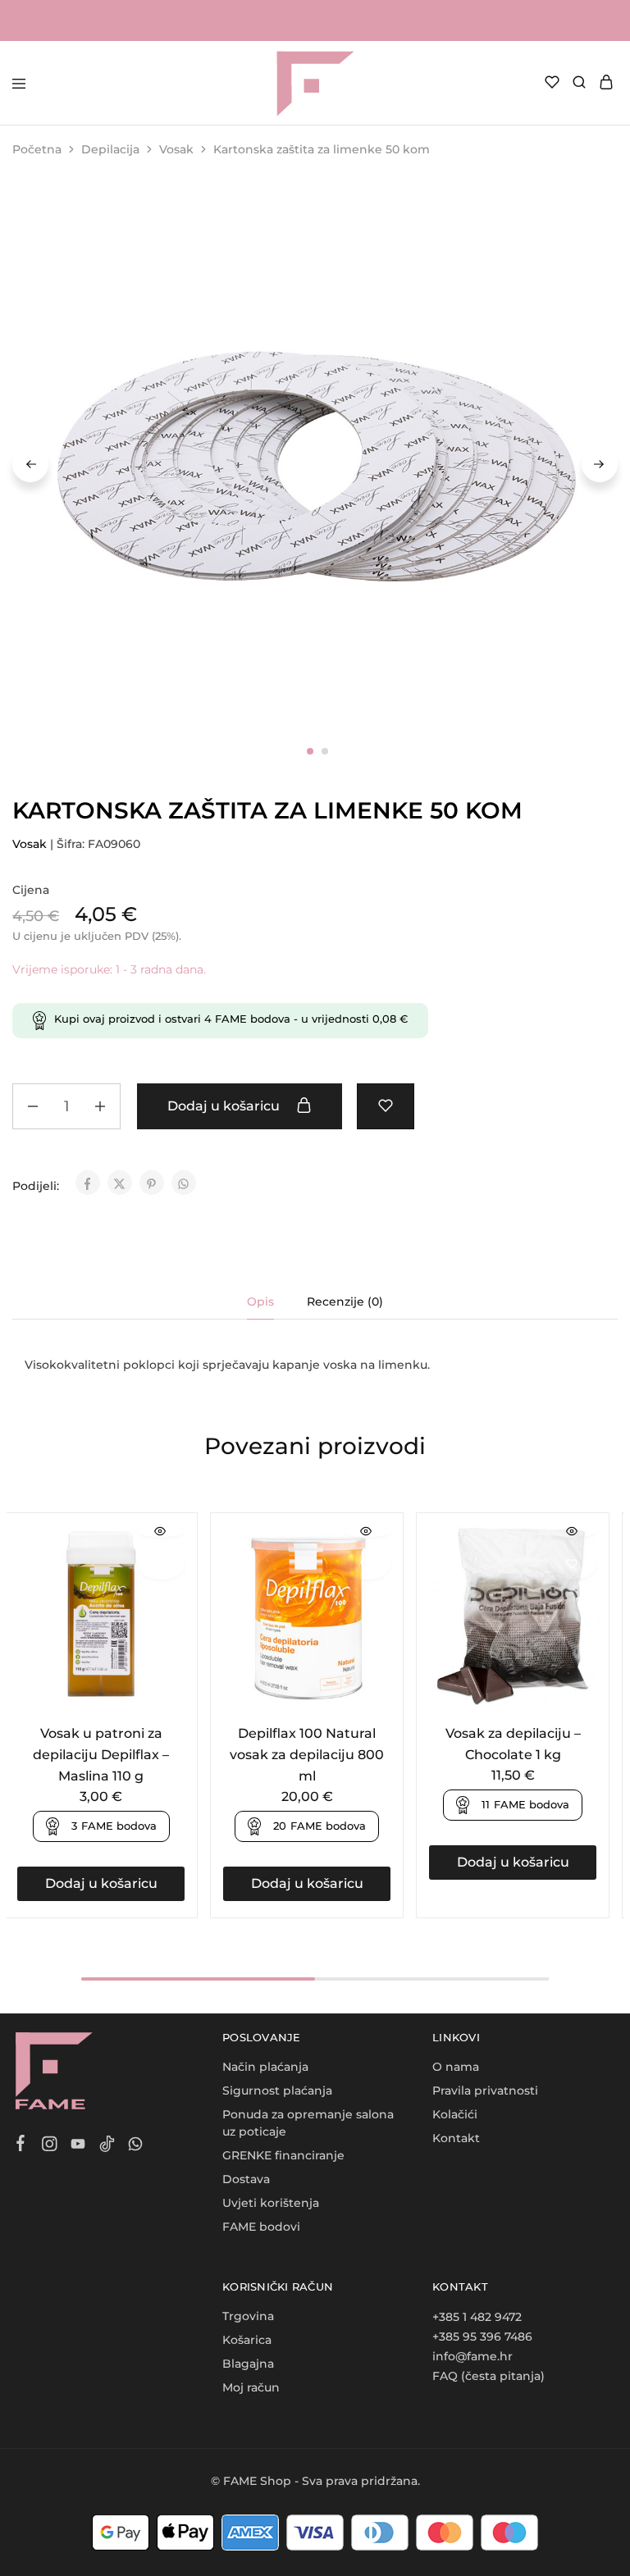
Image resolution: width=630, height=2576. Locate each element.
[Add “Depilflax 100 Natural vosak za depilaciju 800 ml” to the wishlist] (367, 1564)
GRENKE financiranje (283, 2155)
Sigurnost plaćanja (277, 2090)
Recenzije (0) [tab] (345, 1302)
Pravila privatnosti (485, 2090)
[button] (101, 1884)
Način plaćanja (265, 2067)
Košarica (247, 2340)
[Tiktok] (107, 2146)
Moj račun (251, 2387)
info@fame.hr (472, 2356)
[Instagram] (50, 2146)
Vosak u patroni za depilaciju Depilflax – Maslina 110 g (101, 1755)
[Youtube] (78, 2146)
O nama (456, 2067)
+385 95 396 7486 (482, 2337)
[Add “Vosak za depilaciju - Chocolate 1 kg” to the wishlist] (573, 1564)
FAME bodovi (261, 2227)
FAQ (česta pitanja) (488, 2376)
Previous (30, 464)
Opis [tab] (260, 1302)
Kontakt (456, 2138)
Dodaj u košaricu (225, 1106)
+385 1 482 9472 (477, 2317)
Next (600, 464)
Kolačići (455, 2114)
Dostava (246, 2179)
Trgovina (248, 2316)
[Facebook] (21, 2145)
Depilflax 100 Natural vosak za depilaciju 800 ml (307, 1755)
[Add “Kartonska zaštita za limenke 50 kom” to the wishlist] (386, 1106)
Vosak (176, 149)
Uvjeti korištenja (271, 2203)
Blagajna (248, 2364)
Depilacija (110, 149)
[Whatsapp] (136, 2146)
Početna (37, 149)
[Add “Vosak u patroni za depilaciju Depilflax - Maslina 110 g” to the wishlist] (161, 1564)
